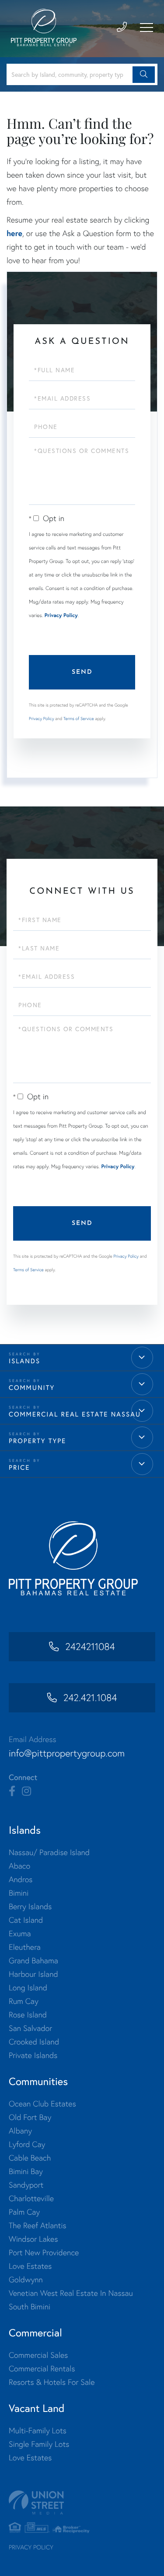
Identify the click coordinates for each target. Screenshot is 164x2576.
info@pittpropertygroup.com (67, 1753)
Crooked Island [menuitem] (34, 2042)
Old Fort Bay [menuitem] (30, 2117)
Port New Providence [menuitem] (44, 2252)
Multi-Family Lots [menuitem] (38, 2430)
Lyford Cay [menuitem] (27, 2144)
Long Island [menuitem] (28, 1988)
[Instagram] (26, 1791)
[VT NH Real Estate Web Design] (82, 2502)
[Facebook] (12, 1791)
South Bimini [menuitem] (30, 2307)
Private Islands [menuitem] (33, 2055)
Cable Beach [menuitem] (30, 2158)
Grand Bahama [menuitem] (33, 1960)
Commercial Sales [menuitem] (38, 2355)
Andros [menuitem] (21, 1879)
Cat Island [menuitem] (26, 1920)
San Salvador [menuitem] (30, 2028)
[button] (144, 75)
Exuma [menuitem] (20, 1933)
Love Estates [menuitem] (30, 2266)
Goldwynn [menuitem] (26, 2279)
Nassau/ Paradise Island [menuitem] (49, 1852)
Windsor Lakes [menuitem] (33, 2239)
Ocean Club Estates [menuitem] (42, 2104)
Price (19, 1467)
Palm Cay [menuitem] (24, 2212)
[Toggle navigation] (147, 27)
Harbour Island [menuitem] (33, 1974)
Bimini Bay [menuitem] (26, 2171)
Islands (24, 1361)
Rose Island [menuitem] (28, 2015)
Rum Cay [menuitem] (24, 2001)
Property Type (37, 1441)
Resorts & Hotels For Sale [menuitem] (52, 2382)
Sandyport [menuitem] (26, 2185)
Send (82, 672)
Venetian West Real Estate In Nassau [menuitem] (71, 2293)
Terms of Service (79, 719)
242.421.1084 (90, 1698)
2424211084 (90, 1647)
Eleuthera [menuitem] (25, 1947)
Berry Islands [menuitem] (30, 1906)
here (14, 233)
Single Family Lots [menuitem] (39, 2444)
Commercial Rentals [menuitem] (42, 2368)
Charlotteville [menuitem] (31, 2198)
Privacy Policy (61, 616)
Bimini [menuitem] (19, 1893)
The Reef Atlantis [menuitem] (37, 2225)
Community (32, 1387)
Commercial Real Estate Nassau (75, 1414)
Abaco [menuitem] (19, 1866)
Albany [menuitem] (20, 2131)
